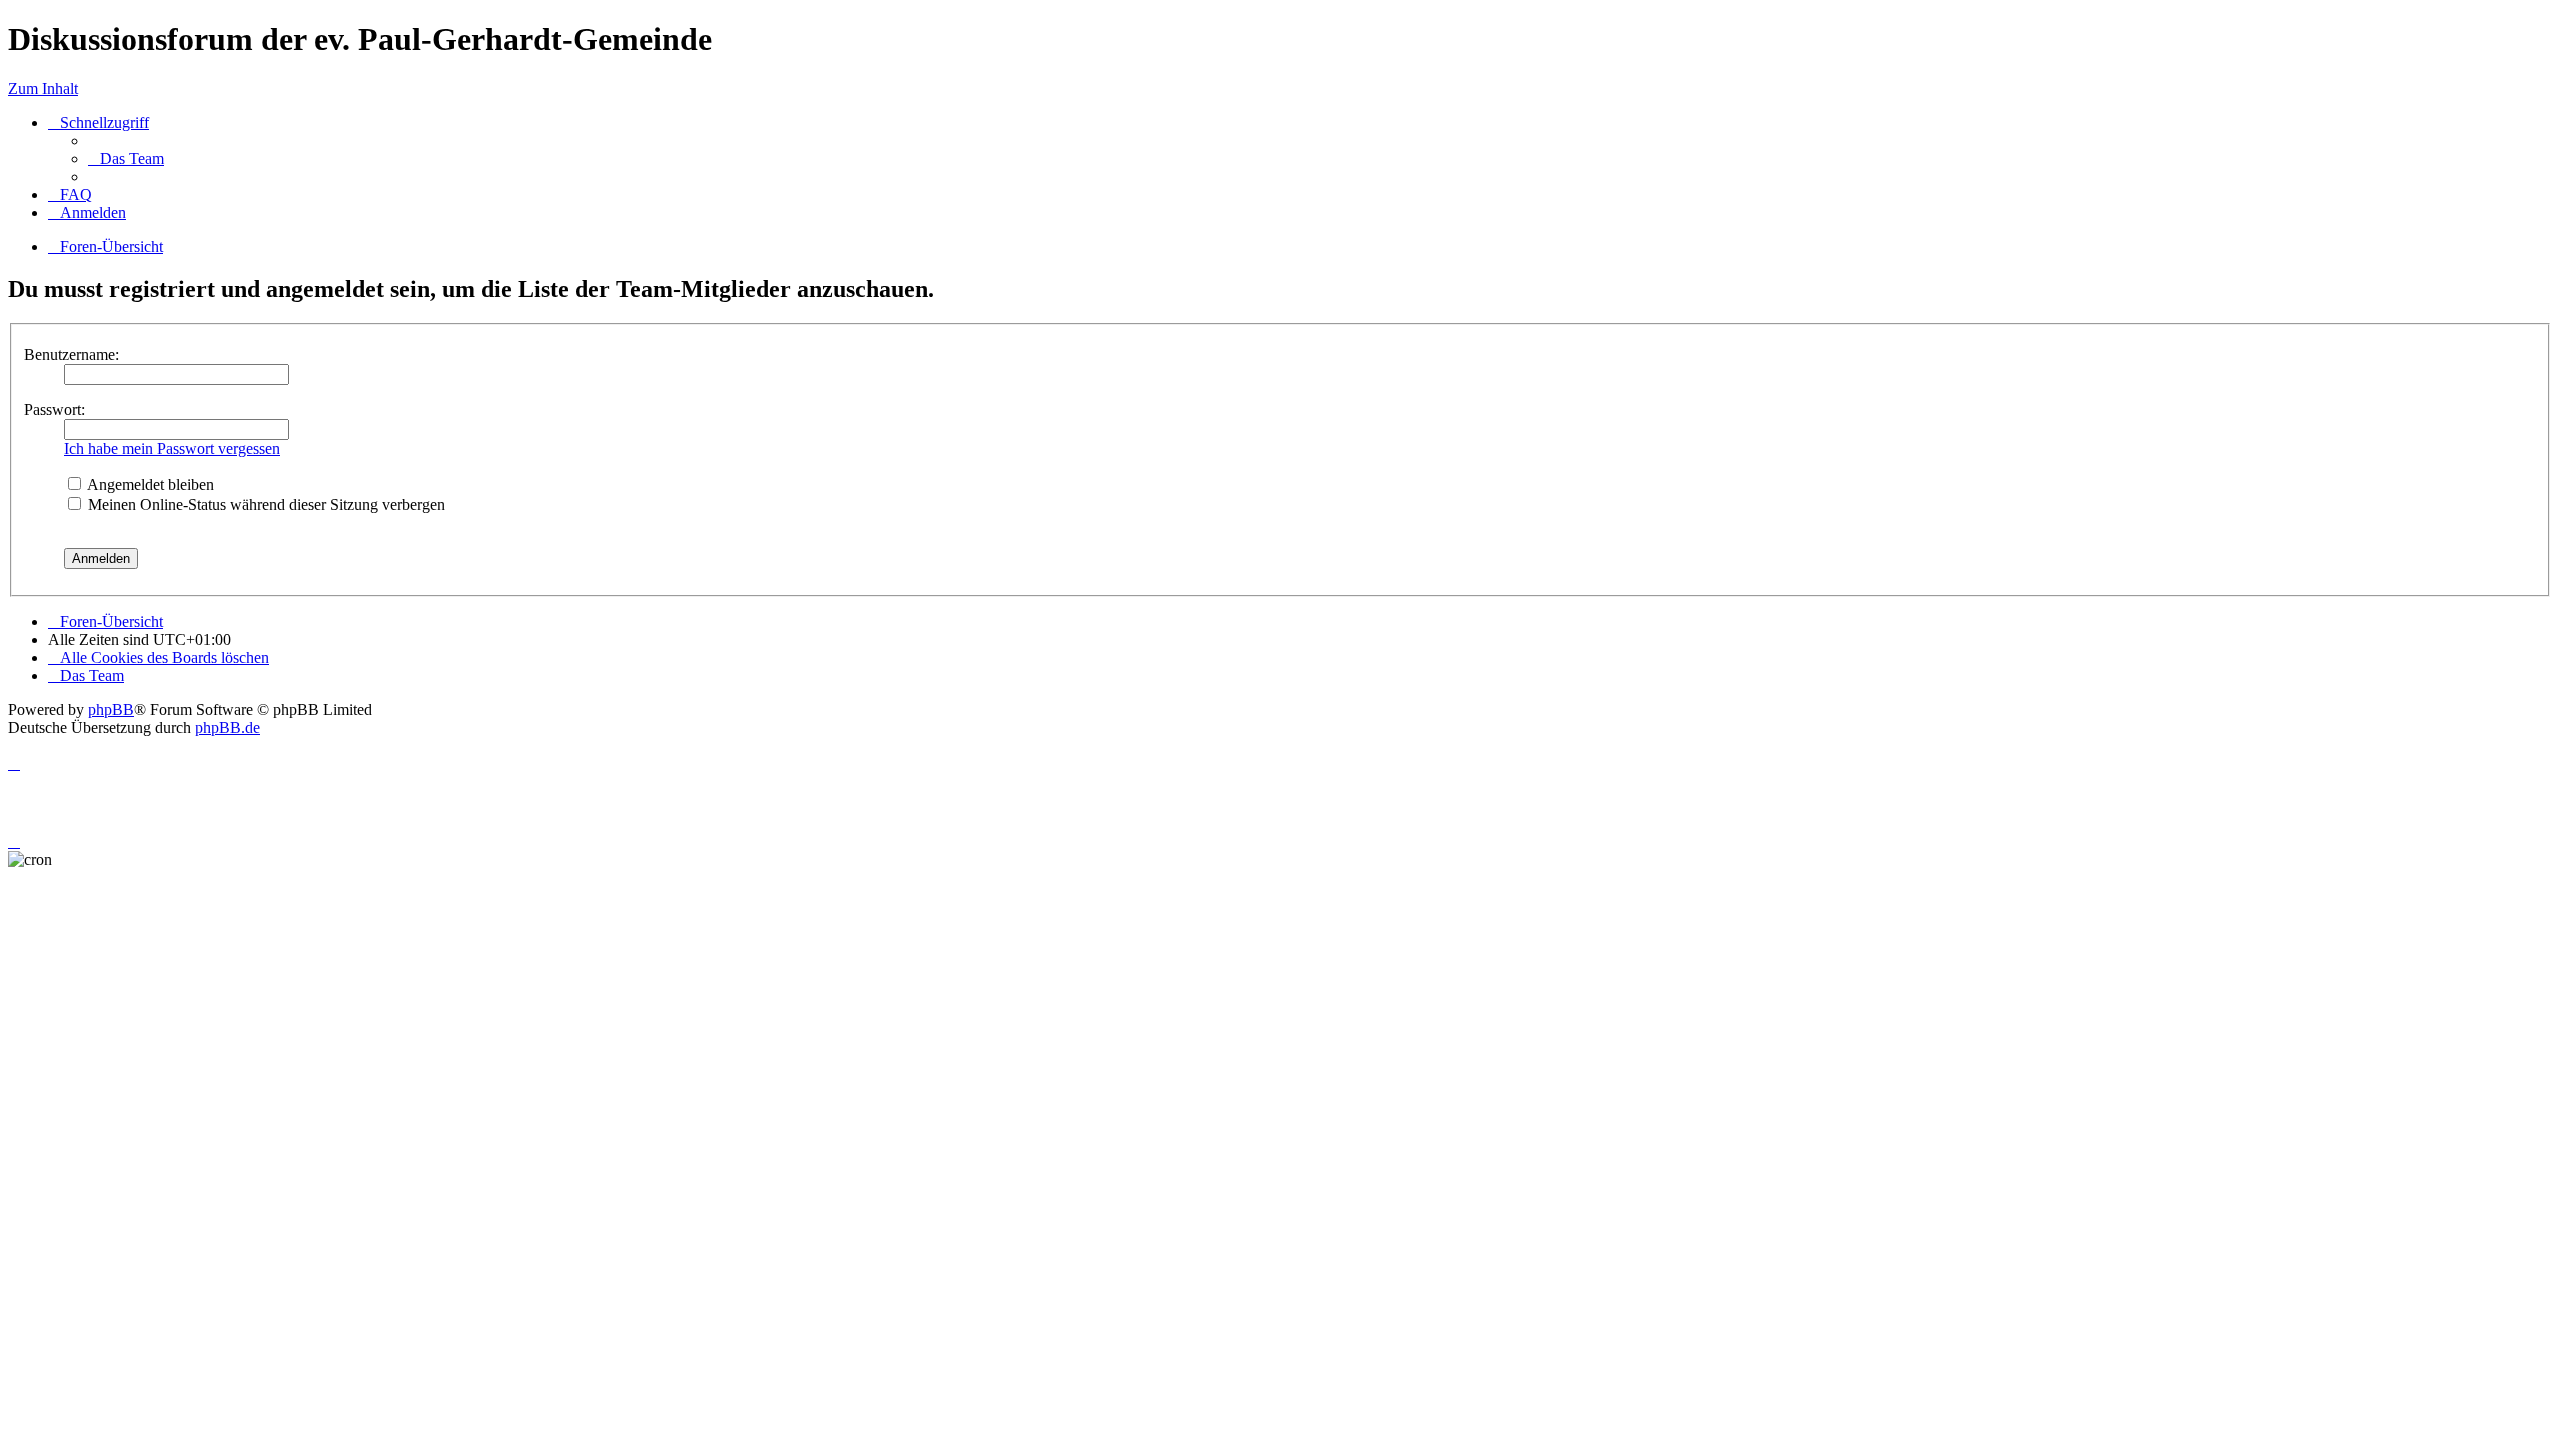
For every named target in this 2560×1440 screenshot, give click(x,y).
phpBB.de (227, 727)
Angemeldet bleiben (149, 484)
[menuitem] (126, 158)
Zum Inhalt (43, 88)
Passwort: (54, 409)
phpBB (111, 709)
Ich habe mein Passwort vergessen (172, 448)
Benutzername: (71, 354)
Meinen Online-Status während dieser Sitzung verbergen (264, 504)
